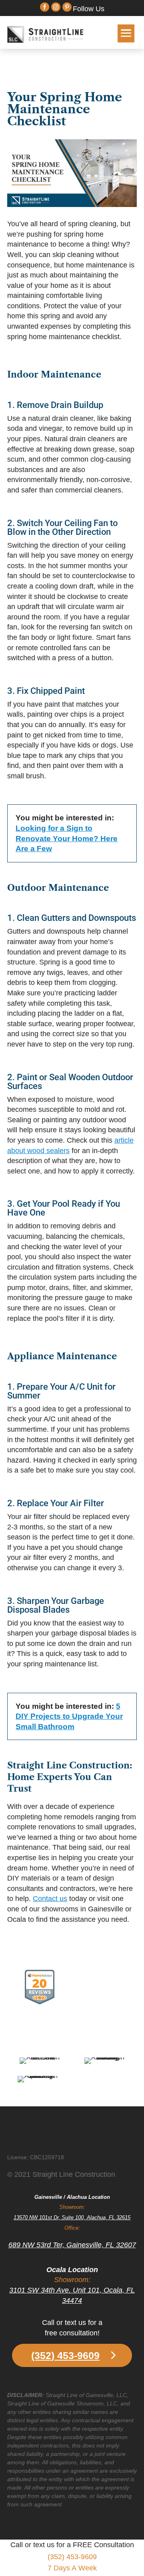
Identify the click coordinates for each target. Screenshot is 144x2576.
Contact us (50, 1899)
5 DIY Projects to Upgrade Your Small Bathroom (69, 1716)
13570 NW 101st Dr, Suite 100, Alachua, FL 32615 (72, 2217)
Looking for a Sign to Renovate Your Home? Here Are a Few (67, 838)
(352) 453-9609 (65, 2355)
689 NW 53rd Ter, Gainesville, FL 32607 (72, 2245)
